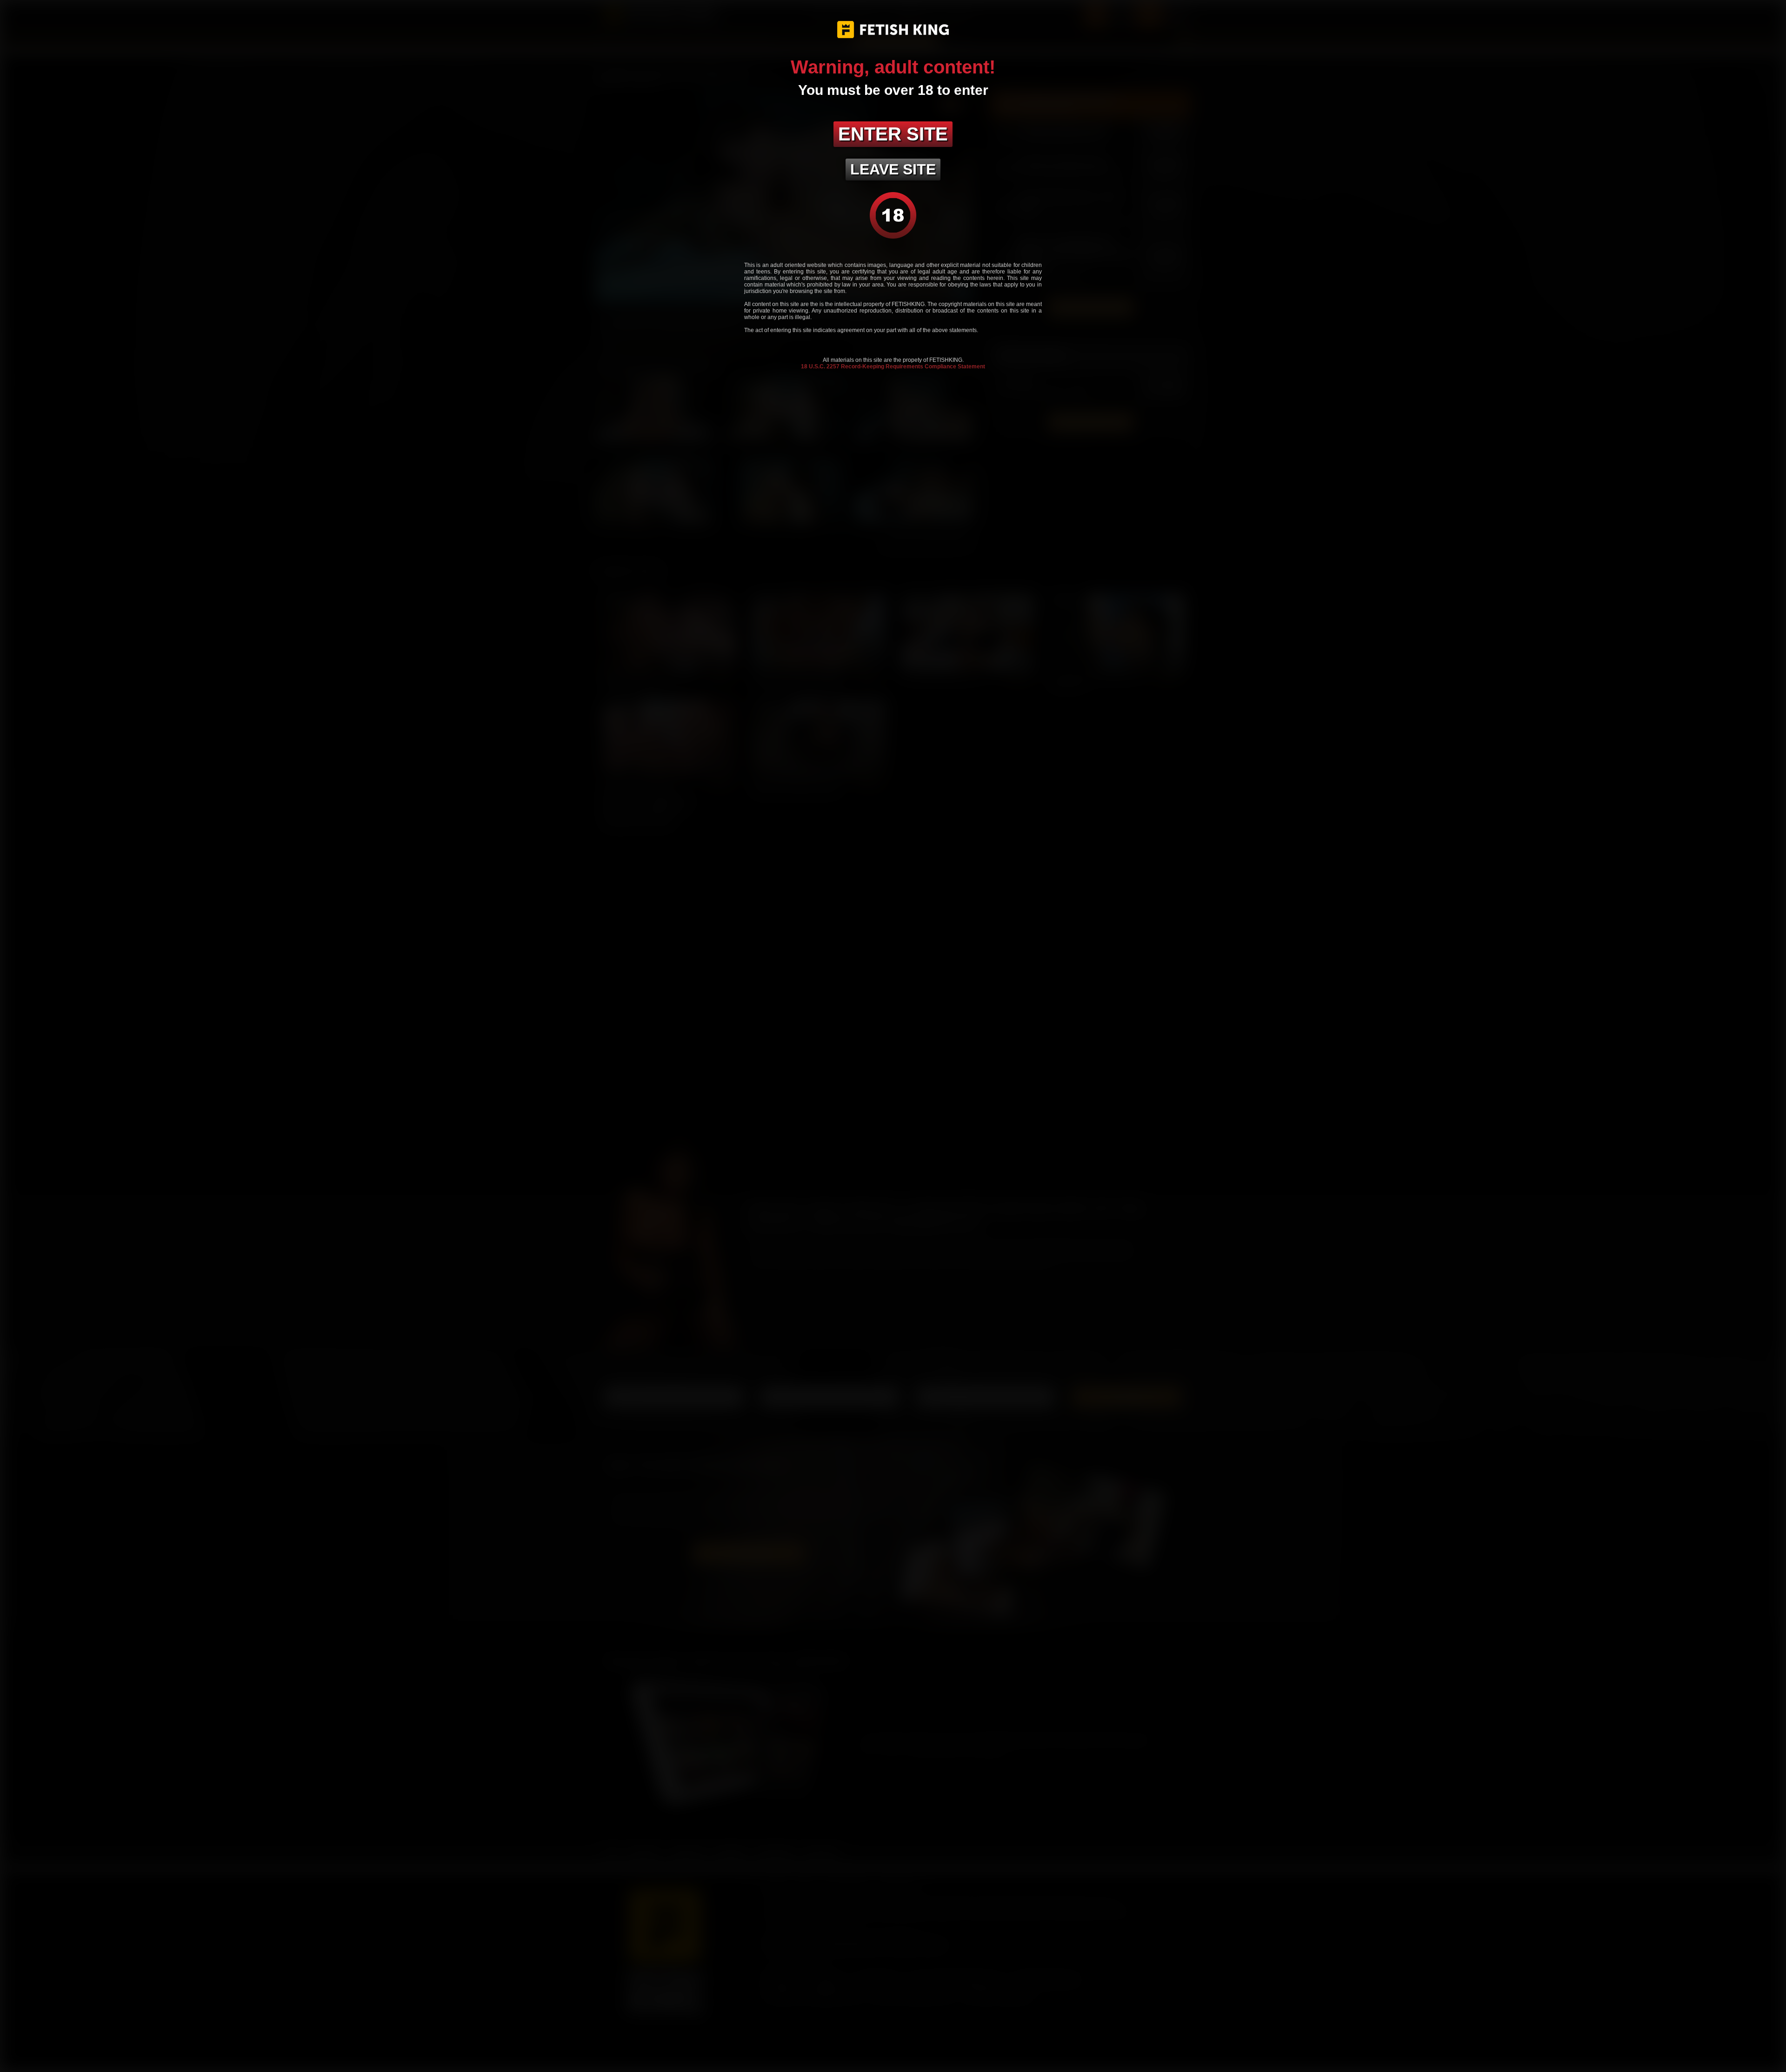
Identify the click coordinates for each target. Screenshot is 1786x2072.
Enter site (893, 134)
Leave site (893, 169)
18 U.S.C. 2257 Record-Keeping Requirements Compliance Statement (893, 366)
